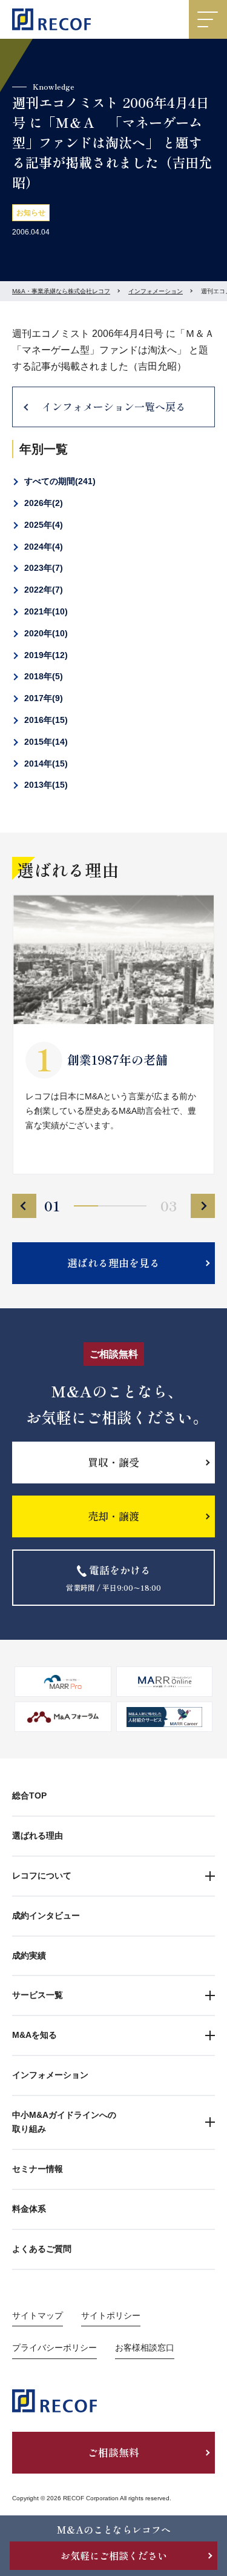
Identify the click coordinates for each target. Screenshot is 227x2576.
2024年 (42, 547)
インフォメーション (156, 291)
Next (203, 1206)
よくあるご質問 (42, 2249)
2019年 (44, 655)
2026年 (42, 503)
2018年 (42, 676)
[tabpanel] (113, 1034)
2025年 (42, 525)
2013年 (44, 785)
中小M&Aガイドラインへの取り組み (64, 2122)
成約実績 (29, 1955)
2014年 (44, 764)
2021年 (44, 611)
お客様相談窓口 (145, 2348)
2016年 (44, 720)
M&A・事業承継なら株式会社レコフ (61, 291)
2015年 (44, 742)
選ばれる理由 (38, 1835)
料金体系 (29, 2209)
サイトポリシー (111, 2315)
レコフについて (42, 1875)
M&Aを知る (35, 2035)
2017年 (42, 698)
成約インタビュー (46, 1915)
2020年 (44, 633)
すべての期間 (58, 481)
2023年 (42, 568)
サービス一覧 (38, 1995)
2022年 (42, 590)
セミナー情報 (38, 2169)
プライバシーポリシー (54, 2348)
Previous (24, 1206)
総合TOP (29, 1796)
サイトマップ (38, 2315)
